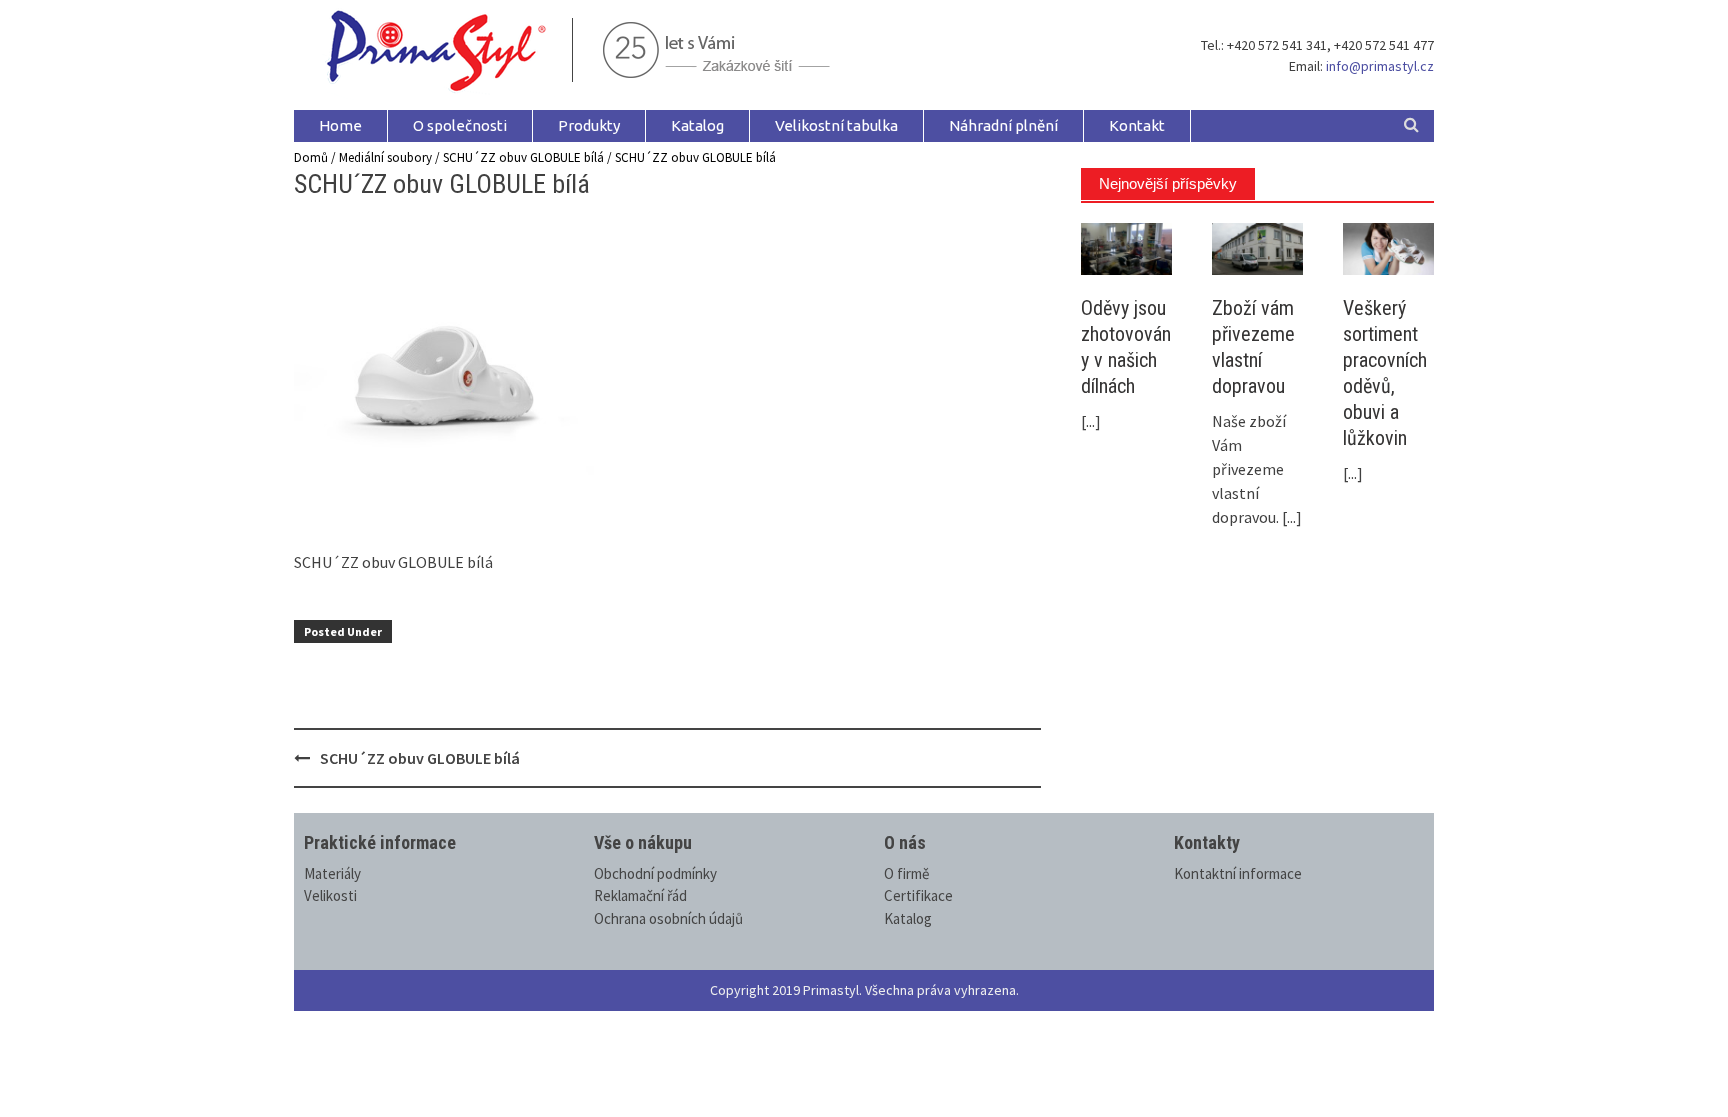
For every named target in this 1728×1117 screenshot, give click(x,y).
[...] (1091, 421)
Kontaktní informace (1238, 873)
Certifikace (918, 895)
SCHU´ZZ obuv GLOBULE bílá (523, 157)
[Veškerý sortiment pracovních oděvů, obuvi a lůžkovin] (1388, 247)
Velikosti (330, 895)
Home (340, 125)
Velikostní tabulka (836, 125)
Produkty (589, 125)
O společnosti (460, 125)
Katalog (697, 125)
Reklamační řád (640, 895)
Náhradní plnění (1003, 125)
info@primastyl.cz (1380, 66)
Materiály (332, 873)
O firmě (906, 873)
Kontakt (1137, 125)
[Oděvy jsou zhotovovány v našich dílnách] (1126, 247)
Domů (311, 157)
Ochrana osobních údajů (668, 918)
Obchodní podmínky (655, 873)
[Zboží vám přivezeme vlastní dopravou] (1257, 247)
